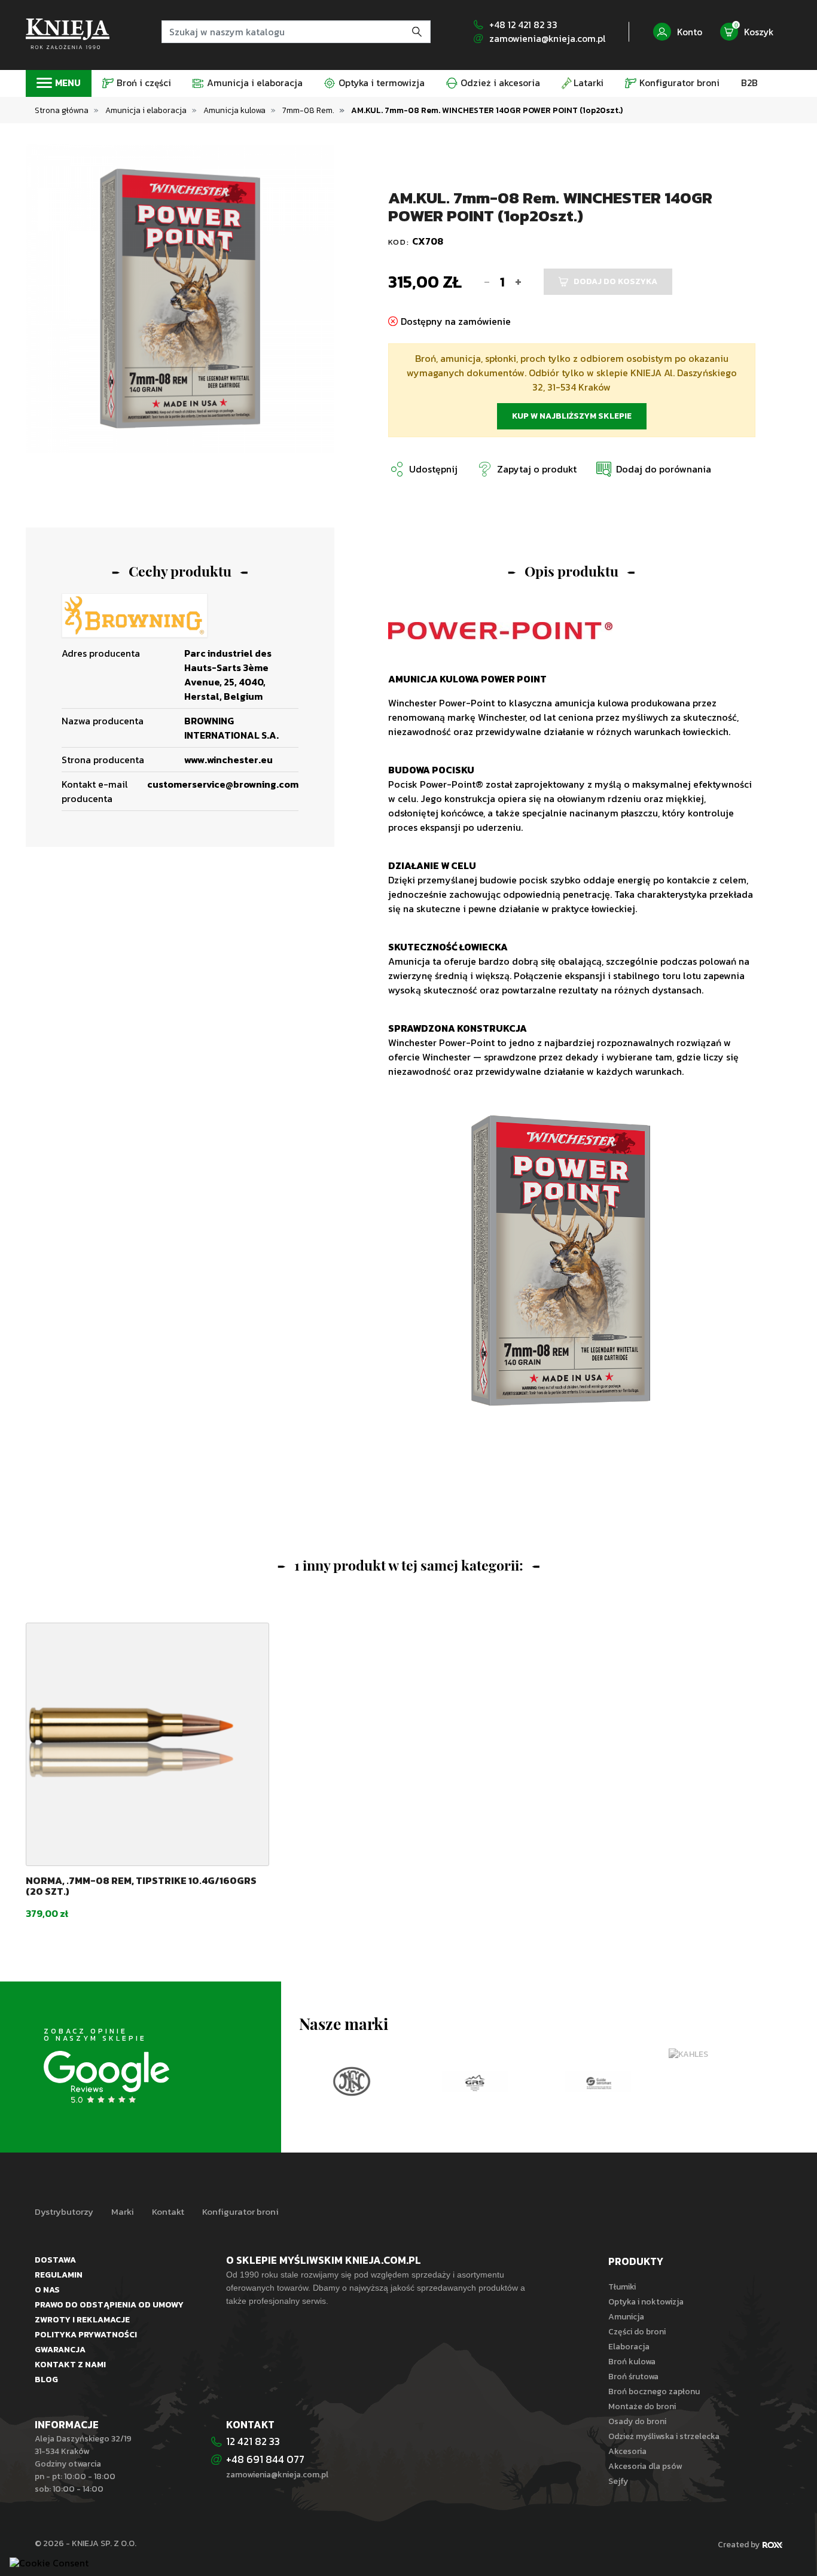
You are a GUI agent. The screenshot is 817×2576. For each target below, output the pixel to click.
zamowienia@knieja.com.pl (547, 39)
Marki (123, 2212)
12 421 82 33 (253, 2441)
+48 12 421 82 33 (523, 25)
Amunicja (626, 2317)
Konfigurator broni (240, 2212)
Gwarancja (60, 2350)
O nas (47, 2290)
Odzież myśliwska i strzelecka (664, 2436)
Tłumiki (622, 2287)
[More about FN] (352, 2081)
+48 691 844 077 (266, 2459)
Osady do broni (637, 2421)
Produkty (636, 2261)
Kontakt (168, 2212)
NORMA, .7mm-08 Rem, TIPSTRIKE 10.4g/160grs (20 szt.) (141, 1886)
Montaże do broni (642, 2406)
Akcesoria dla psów (645, 2466)
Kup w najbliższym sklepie (572, 416)
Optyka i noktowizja (646, 2302)
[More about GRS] (475, 2081)
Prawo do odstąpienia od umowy (109, 2305)
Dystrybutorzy (64, 2212)
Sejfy (618, 2481)
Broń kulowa (632, 2362)
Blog (46, 2380)
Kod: (400, 242)
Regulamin (59, 2275)
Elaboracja (629, 2347)
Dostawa (55, 2260)
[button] (653, 469)
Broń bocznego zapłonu (654, 2391)
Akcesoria (627, 2451)
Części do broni (637, 2332)
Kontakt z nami (70, 2365)
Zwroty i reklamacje (82, 2320)
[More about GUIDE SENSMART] (598, 2081)
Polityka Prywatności (86, 2335)
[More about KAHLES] (721, 2055)
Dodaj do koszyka (615, 281)
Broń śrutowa (633, 2377)
